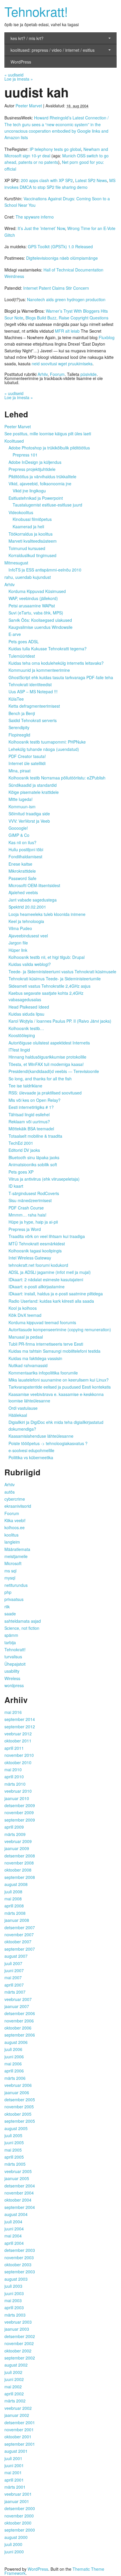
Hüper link (18, 950)
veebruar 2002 (18, 2408)
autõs (10, 1492)
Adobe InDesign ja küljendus (35, 462)
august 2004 (16, 2214)
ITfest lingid (19, 1050)
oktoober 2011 (18, 1741)
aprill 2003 (14, 2307)
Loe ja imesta (19, 79)
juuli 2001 (13, 2458)
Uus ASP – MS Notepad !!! (33, 692)
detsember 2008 (20, 1856)
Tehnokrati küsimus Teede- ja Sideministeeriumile (55, 979)
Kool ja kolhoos (23, 1308)
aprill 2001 (14, 2480)
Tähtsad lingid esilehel (29, 1114)
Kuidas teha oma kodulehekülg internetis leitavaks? (56, 663)
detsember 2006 (20, 2013)
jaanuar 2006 (17, 2092)
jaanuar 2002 (17, 2415)
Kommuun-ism (22, 807)
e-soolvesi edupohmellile (31, 1450)
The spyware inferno (35, 217)
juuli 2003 (13, 2286)
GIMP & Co (19, 835)
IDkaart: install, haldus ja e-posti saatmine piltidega (56, 1294)
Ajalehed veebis (23, 892)
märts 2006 (15, 2078)
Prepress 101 (25, 455)
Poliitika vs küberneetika (31, 1457)
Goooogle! (18, 828)
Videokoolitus (21, 512)
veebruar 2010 (18, 1791)
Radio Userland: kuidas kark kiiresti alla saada (51, 1301)
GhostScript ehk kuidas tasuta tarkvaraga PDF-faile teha (61, 677)
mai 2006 (13, 2064)
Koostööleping (22, 1035)
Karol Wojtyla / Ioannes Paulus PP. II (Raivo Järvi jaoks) (60, 1021)
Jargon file (18, 943)
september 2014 (20, 1719)
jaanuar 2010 (17, 1798)
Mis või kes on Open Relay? (35, 1100)
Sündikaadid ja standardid (33, 785)
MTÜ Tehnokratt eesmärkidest (37, 1244)
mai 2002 (13, 2387)
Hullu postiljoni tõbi (26, 849)
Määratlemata (17, 1549)
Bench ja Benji (22, 713)
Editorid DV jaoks (24, 1150)
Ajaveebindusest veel (28, 936)
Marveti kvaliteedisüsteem (33, 541)
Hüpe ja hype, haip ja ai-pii (33, 1222)
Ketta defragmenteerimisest (34, 706)
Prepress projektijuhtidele (32, 469)
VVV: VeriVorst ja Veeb (29, 821)
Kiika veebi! (15, 1520)
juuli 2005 (13, 2135)
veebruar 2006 (18, 2085)
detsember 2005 (20, 2100)
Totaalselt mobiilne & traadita (35, 1136)
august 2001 (16, 2451)
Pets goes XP (21, 1172)
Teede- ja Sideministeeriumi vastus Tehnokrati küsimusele (62, 972)
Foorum (57, 374)
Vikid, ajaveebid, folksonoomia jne (40, 484)
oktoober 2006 (18, 2028)
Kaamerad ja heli (28, 526)
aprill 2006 (14, 2071)
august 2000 (16, 2537)
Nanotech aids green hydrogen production (66, 299)
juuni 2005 (14, 2142)
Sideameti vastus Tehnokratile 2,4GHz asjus (49, 986)
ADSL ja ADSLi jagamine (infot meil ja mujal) (50, 1272)
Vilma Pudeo (20, 928)
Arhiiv (43, 374)
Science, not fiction (22, 1628)
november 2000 (19, 2516)
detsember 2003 (20, 2250)
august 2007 (16, 1956)
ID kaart (16, 1186)
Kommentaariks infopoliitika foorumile (43, 1373)
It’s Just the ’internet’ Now (41, 228)
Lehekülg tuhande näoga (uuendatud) (44, 749)
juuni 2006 (14, 2057)
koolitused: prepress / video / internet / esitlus (53, 50)
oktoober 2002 (18, 2351)
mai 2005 (13, 2150)
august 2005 (16, 2128)
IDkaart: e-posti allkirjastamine (37, 1287)
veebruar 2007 (18, 1999)
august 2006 (16, 2042)
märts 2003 (15, 2315)
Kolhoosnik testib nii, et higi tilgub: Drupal (47, 957)
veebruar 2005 (18, 2171)
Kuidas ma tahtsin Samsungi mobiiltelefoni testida (54, 1351)
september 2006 (20, 2035)
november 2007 (19, 1935)
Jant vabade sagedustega (33, 900)
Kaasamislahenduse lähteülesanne (41, 1436)
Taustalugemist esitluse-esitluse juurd (47, 505)
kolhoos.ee (15, 1527)
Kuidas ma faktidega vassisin (35, 1358)
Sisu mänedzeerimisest (30, 1200)
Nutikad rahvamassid (28, 1365)
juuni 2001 (14, 2465)
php (8, 1592)
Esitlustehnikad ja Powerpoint (36, 498)
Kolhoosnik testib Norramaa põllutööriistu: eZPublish (57, 778)
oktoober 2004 (18, 2200)
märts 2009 (15, 1834)
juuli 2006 (13, 2049)
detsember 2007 (20, 1927)
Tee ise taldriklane (25, 1086)
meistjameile (16, 1556)
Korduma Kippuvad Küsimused (37, 591)
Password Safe (22, 878)
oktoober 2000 (18, 2523)
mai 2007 (13, 1977)
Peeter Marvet (29, 106)
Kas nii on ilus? (22, 842)
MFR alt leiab (67, 331)
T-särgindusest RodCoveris (34, 1193)
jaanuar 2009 (17, 1848)
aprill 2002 (14, 2394)
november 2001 (19, 2430)
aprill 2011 (14, 1748)
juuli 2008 (13, 1892)
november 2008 (19, 1863)
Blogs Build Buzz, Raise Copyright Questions (67, 318)
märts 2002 (15, 2401)
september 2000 (20, 2530)
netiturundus (16, 1585)
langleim (12, 1542)
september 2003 (20, 2272)
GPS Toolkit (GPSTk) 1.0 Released (60, 246)
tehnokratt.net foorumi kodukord (38, 1265)
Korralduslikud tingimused (32, 555)
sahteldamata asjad (23, 1621)
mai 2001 (13, 2472)
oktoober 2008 (18, 1870)
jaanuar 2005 (17, 2178)
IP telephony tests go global (55, 149)
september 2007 (20, 1949)
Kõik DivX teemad (25, 1315)
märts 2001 (15, 2487)
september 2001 (20, 2444)
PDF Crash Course (26, 1208)
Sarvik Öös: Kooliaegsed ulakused (40, 620)
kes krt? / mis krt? (27, 38)
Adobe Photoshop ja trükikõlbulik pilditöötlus (49, 448)
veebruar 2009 (18, 1841)
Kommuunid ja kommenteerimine (39, 670)
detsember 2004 (20, 2186)
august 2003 (16, 2279)
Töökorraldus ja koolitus (31, 534)
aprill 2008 (14, 1906)
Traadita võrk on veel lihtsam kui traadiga (47, 1236)
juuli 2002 (13, 2372)
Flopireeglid (19, 735)
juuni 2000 (14, 2552)
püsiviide (89, 374)
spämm (11, 1635)
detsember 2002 (20, 2336)
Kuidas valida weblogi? (30, 964)
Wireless (12, 1678)
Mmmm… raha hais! (27, 1215)
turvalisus (13, 1657)
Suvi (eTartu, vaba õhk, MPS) (36, 613)
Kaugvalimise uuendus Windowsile (41, 627)
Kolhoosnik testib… (26, 1028)
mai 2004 (13, 2236)
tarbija (10, 1642)
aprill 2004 (14, 2243)
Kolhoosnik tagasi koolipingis (35, 1251)
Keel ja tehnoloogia (26, 921)
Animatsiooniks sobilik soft (33, 1164)
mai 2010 (13, 1769)
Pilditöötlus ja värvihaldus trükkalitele (42, 476)
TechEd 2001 (21, 1143)
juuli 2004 (13, 2222)
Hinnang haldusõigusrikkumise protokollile (47, 1057)
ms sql (10, 1571)
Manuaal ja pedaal (26, 1337)
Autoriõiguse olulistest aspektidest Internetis (49, 1043)
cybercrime (15, 1499)
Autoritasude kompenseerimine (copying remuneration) (60, 1329)
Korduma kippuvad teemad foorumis (42, 1322)
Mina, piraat (20, 771)
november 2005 (19, 2107)
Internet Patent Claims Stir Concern (56, 288)
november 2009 (19, 1812)
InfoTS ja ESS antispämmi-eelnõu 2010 (45, 570)
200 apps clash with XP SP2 (47, 180)
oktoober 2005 (18, 2114)
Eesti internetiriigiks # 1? (31, 1107)
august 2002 (16, 2365)
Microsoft (13, 1563)
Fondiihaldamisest (25, 857)
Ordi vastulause (23, 1408)
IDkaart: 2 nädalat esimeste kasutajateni (46, 1279)
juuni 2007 (14, 1970)
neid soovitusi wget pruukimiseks (62, 364)
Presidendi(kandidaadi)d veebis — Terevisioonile (54, 1071)
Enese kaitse (20, 864)
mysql (10, 1578)
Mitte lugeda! (21, 799)
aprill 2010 (14, 1777)
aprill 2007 (14, 1985)
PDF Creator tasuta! (27, 756)
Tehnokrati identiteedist (30, 684)
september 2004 (20, 2207)
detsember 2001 (20, 2422)
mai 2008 (13, 1899)
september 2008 (20, 1877)
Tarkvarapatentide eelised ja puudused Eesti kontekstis (60, 1387)
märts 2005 (15, 2164)
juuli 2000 (13, 2544)
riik (7, 1607)
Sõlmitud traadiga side (29, 814)
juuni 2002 (14, 2379)
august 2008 (16, 1884)
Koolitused (14, 441)
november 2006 (19, 2021)
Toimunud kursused (27, 548)
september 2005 (20, 2121)
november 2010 (19, 1755)
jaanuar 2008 (17, 1920)
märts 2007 (15, 1992)
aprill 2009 (14, 1827)
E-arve (15, 634)
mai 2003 (13, 2300)
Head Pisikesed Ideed (29, 1007)
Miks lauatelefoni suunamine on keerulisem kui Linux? (59, 1380)
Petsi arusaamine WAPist (32, 606)
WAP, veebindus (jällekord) (33, 598)
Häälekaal (18, 1415)
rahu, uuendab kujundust (28, 577)
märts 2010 (15, 1784)
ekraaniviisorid (18, 1506)
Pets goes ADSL (24, 641)
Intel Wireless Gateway (30, 1258)
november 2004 (19, 2193)
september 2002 (20, 2358)
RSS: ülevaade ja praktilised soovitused (45, 1093)
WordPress (21, 62)
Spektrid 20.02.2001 (27, 907)
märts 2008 (15, 1913)
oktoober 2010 (18, 1762)
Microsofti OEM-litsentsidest (34, 885)
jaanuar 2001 (17, 2501)
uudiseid (14, 75)
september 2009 (20, 1820)
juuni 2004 (14, 2229)
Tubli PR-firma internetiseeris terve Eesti (46, 1344)
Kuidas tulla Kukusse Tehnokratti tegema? (48, 649)
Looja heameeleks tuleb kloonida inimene (47, 914)
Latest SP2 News (91, 180)
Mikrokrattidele (22, 871)
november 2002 (19, 2343)
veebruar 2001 (18, 2494)
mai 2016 (13, 1712)
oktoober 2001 (18, 2437)
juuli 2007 (13, 1963)
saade (10, 1614)
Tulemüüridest (22, 656)
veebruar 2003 (18, 2322)
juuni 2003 (14, 2293)
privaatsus (14, 1599)
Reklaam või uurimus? (29, 1122)
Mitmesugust (16, 563)
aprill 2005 (14, 2157)
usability (12, 1671)
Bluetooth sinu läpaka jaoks (34, 1157)
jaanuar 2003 (17, 2329)
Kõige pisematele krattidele (34, 792)
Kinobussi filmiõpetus (32, 519)
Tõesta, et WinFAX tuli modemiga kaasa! (46, 1064)
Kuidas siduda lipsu (26, 1014)
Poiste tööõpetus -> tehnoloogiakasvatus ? (48, 1443)
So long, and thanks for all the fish (40, 1079)
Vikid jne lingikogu (29, 491)
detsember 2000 (20, 2508)
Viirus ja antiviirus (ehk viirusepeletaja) (44, 1179)
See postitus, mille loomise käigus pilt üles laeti (48, 434)
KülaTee (16, 699)
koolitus (11, 1535)
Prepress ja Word (25, 1229)
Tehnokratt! (36, 11)
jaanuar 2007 (17, 2006)
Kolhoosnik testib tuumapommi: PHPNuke (47, 742)
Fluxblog (107, 337)
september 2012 (20, 1727)
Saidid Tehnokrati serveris (33, 720)
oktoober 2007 (18, 1942)
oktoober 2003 (18, 2265)
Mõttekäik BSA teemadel (31, 1129)
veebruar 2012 (18, 1734)
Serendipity (19, 727)
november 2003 (19, 2257)
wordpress (14, 1685)
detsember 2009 (20, 1805)
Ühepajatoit (15, 1664)
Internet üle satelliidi (27, 763)
